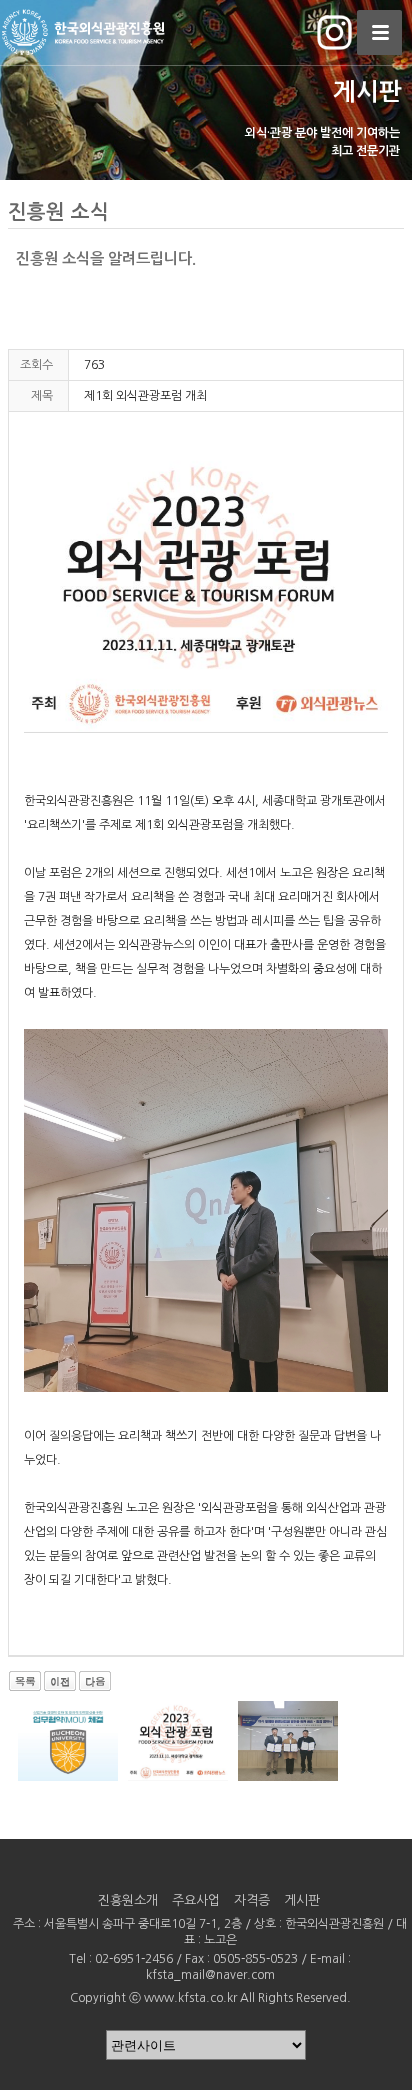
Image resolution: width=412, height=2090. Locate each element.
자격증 (252, 1900)
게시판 (302, 1900)
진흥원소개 (128, 1900)
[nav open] (379, 32)
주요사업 (196, 1900)
